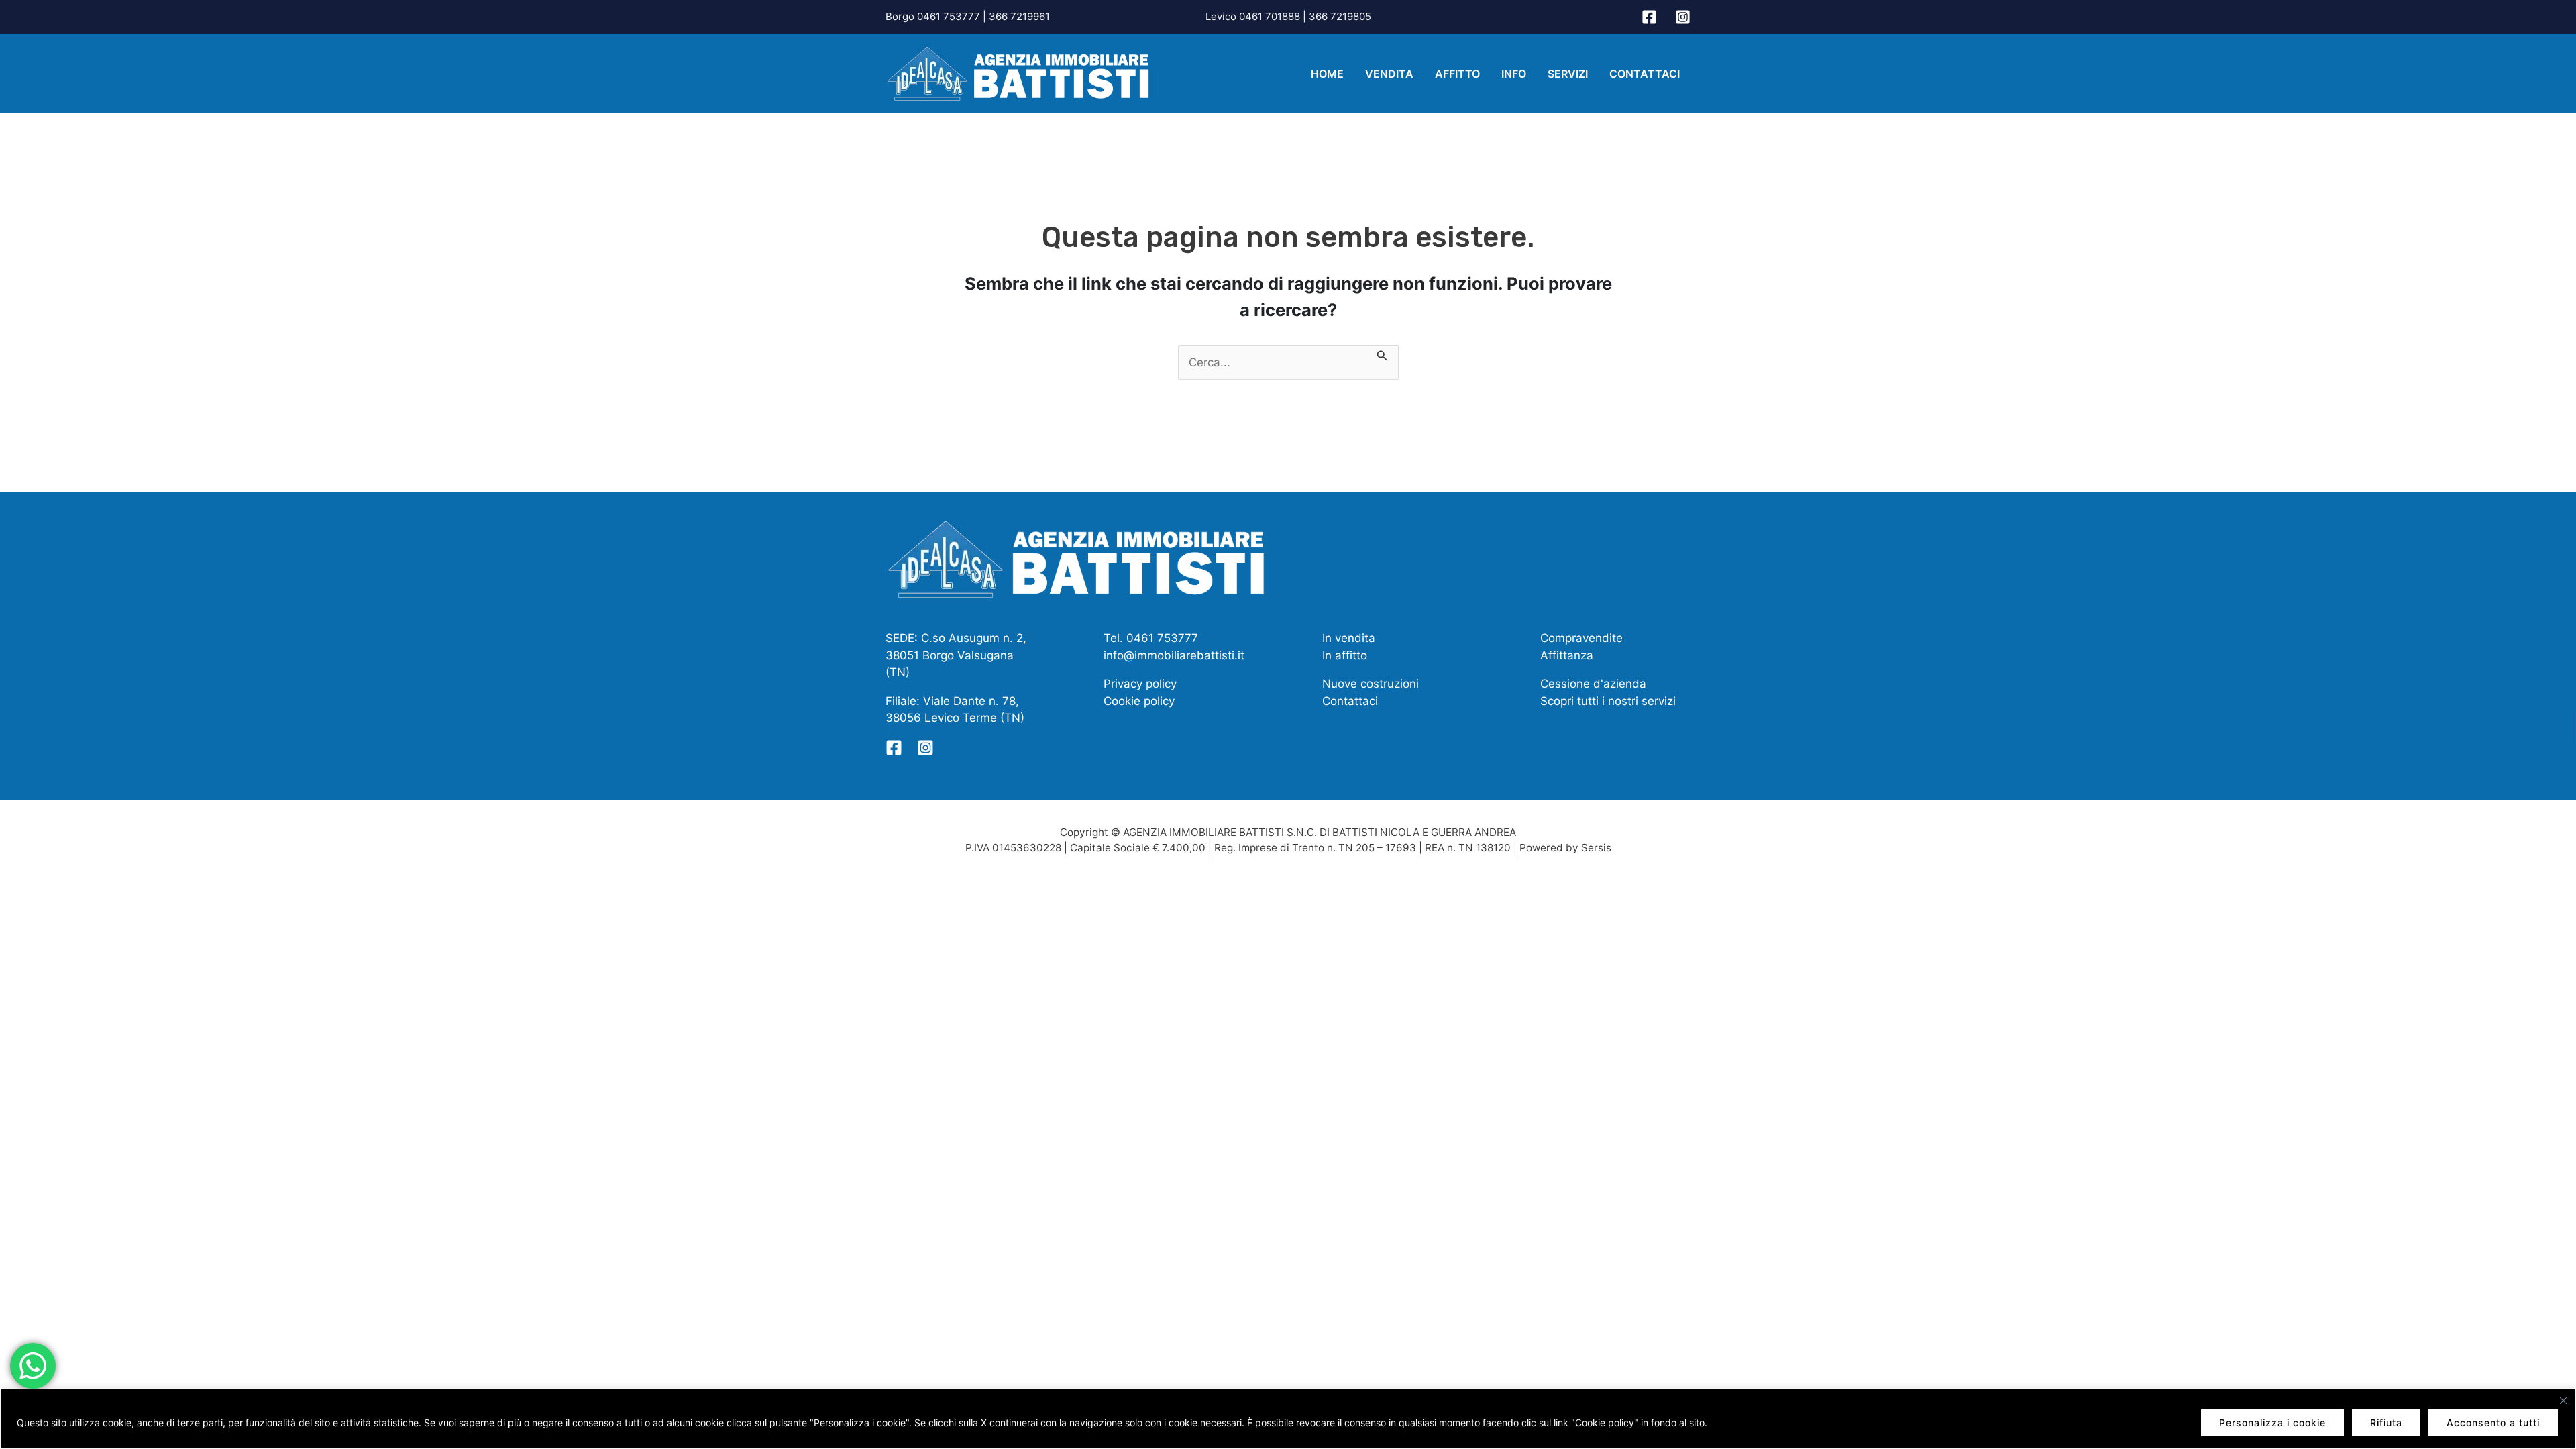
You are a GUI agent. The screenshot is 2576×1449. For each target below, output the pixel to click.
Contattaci (1645, 74)
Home (1327, 74)
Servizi (1568, 74)
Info (1514, 74)
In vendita (1349, 638)
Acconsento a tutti (2493, 1423)
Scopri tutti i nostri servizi (1608, 701)
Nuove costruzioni (1371, 684)
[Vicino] (2563, 1401)
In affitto (1345, 655)
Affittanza (1567, 655)
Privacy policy (1140, 684)
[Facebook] (1649, 17)
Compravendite (1581, 638)
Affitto (1457, 74)
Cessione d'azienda (1593, 684)
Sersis (1596, 848)
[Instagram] (1683, 17)
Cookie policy (1139, 701)
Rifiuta (2386, 1423)
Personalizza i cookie (2272, 1423)
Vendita (1389, 74)
